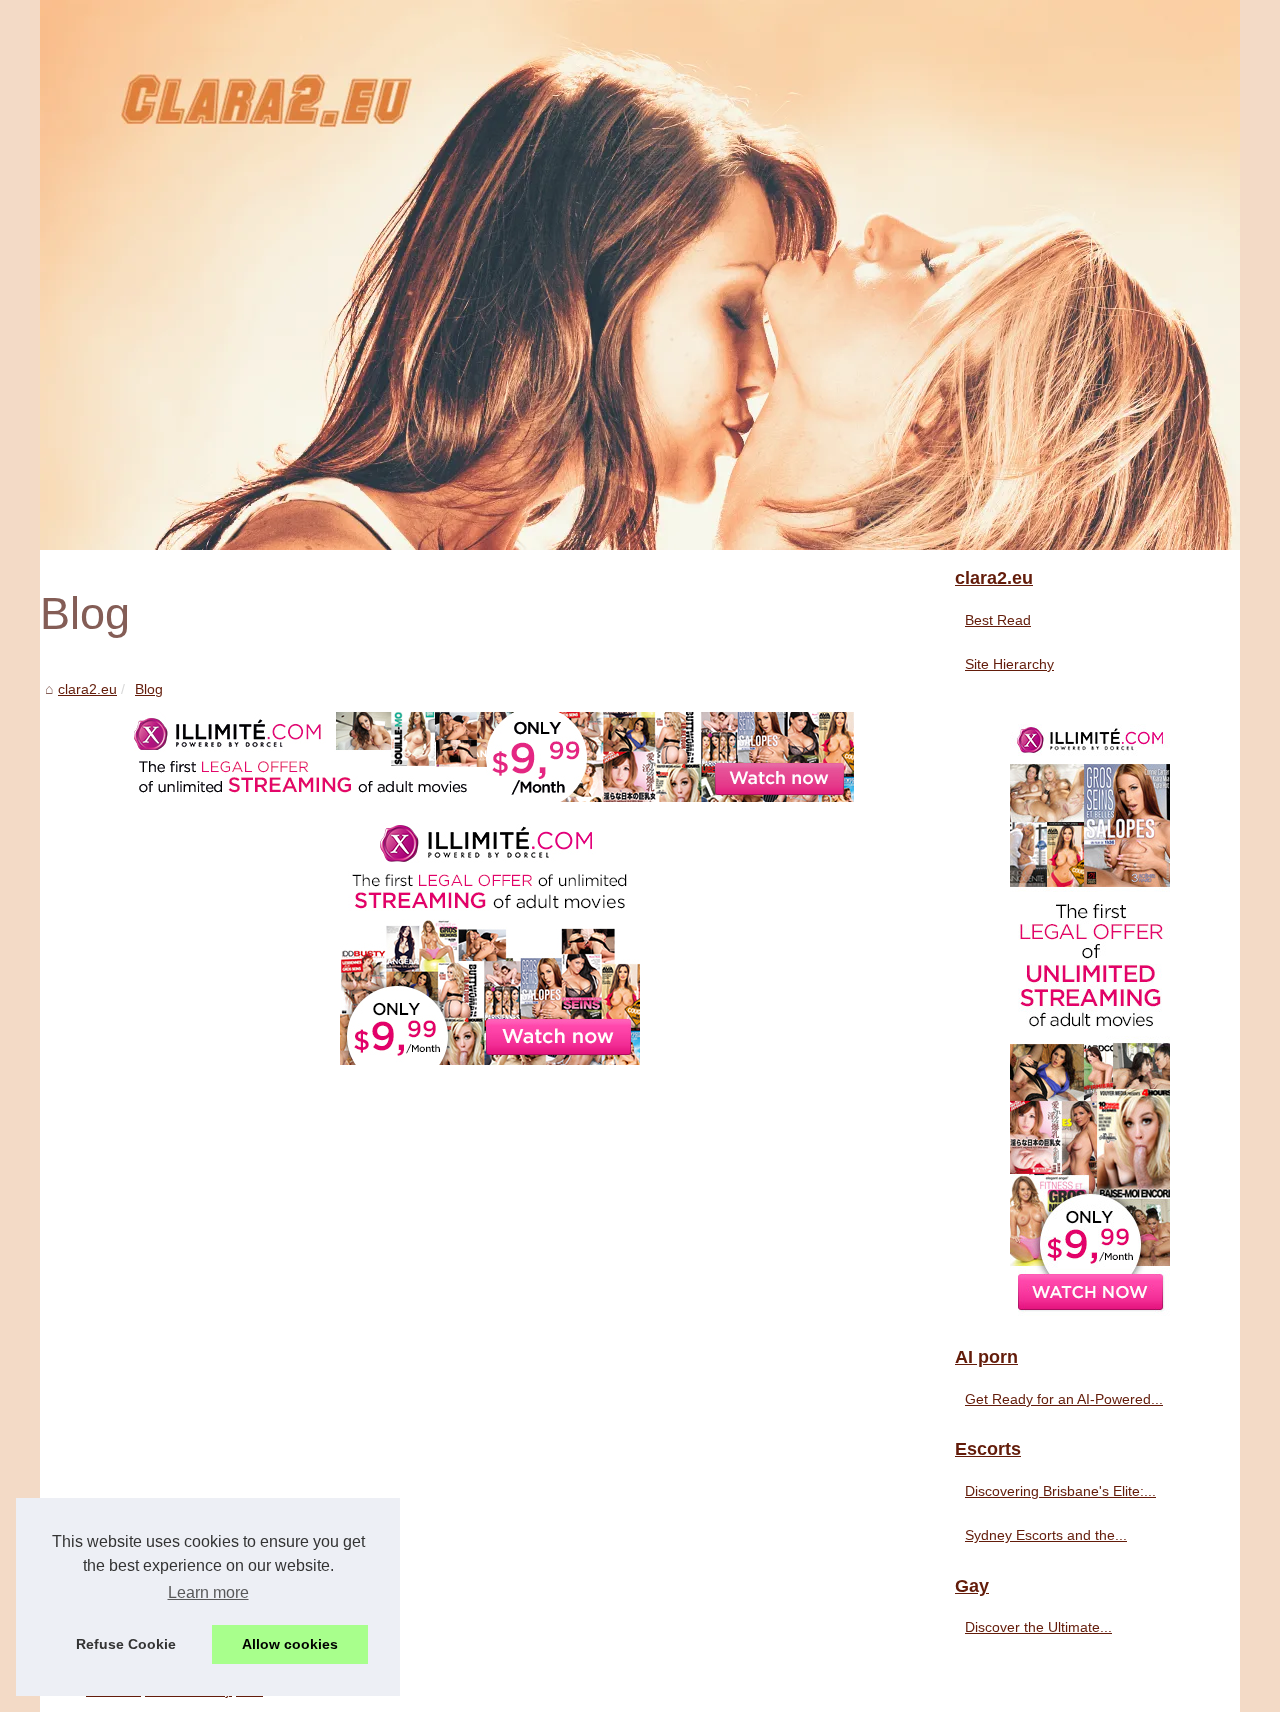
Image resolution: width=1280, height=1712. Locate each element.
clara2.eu (87, 689)
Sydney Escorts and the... (1046, 1535)
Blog (149, 689)
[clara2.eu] (640, 275)
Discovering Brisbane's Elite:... (1060, 1491)
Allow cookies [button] (290, 1644)
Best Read (998, 620)
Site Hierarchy (1009, 664)
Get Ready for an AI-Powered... (1064, 1399)
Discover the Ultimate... (1038, 1627)
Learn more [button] (208, 1592)
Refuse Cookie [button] (126, 1644)
